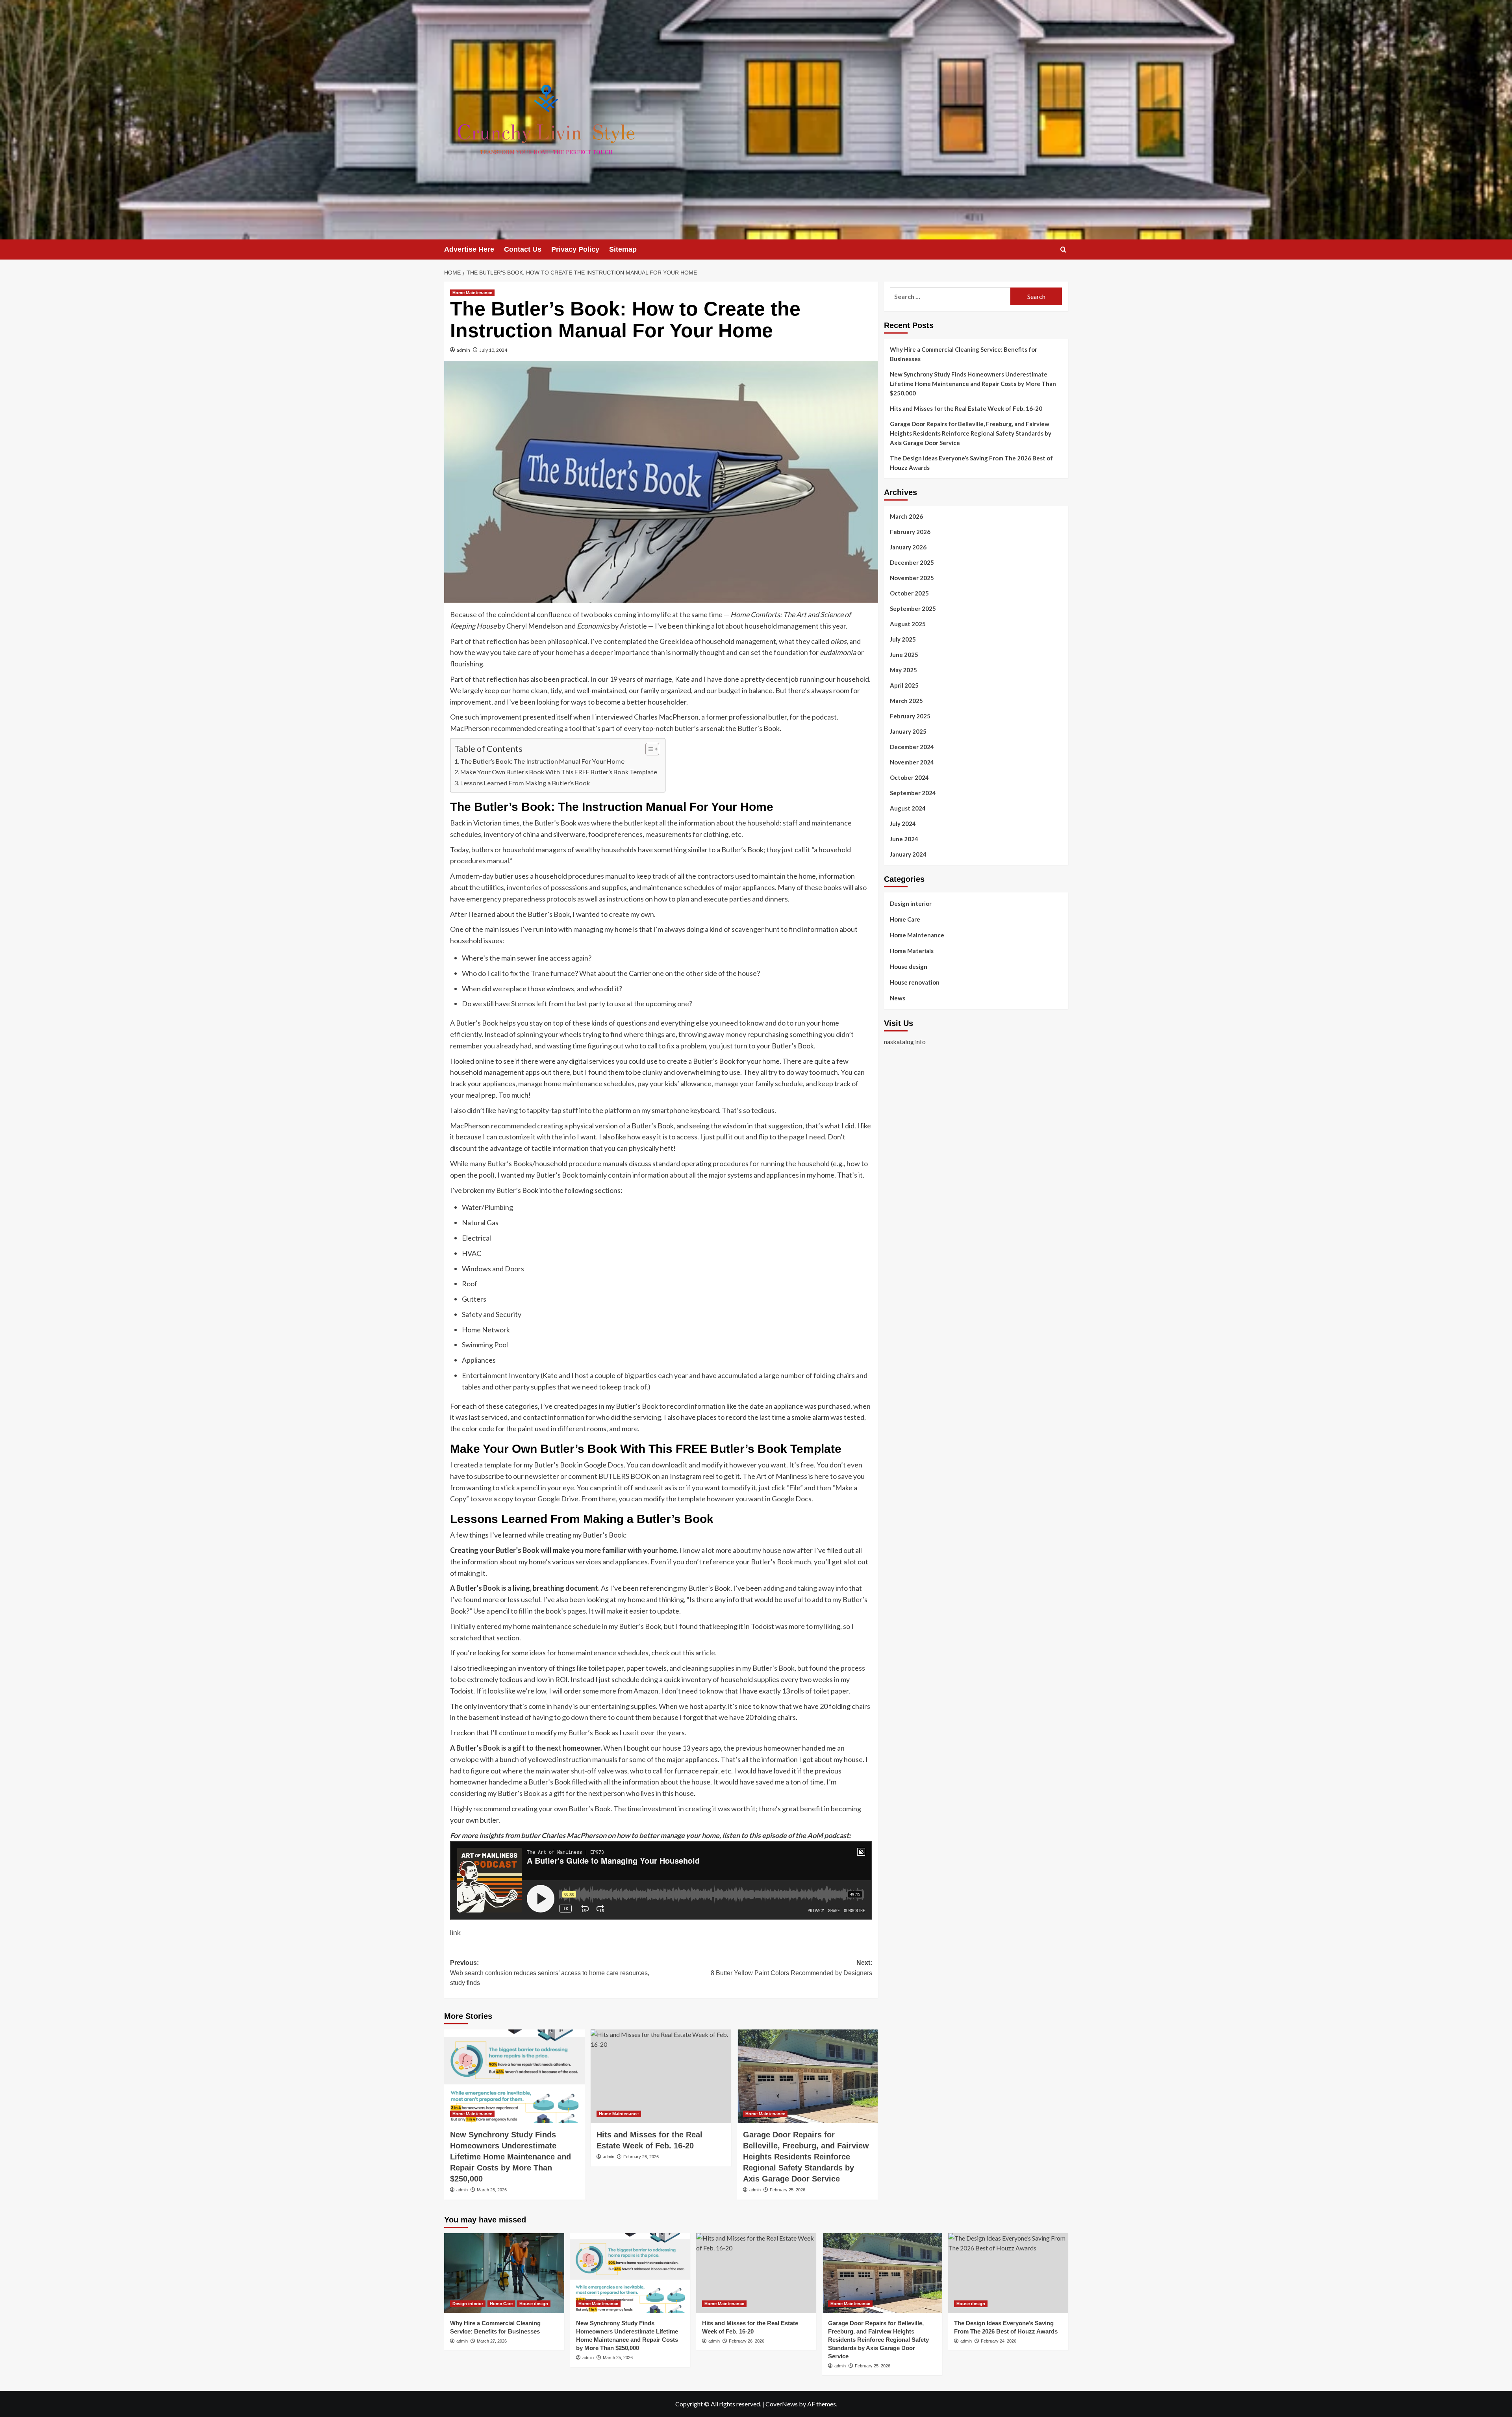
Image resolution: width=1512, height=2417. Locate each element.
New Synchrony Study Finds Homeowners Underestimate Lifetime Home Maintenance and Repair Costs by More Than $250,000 (510, 2157)
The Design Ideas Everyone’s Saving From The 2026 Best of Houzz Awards (971, 463)
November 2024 (912, 762)
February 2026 (910, 532)
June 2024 (904, 839)
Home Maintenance (472, 293)
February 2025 (910, 716)
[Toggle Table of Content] (648, 749)
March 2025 (906, 701)
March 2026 (906, 516)
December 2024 (912, 747)
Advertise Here (469, 249)
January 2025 (908, 731)
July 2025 (903, 639)
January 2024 (908, 854)
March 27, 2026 (492, 2341)
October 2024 (909, 777)
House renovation (915, 982)
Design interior (911, 903)
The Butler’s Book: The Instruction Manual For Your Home (542, 761)
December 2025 (912, 562)
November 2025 (912, 578)
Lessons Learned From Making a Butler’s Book (525, 783)
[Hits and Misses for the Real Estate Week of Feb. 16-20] (661, 2076)
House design (909, 966)
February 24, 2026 (999, 2341)
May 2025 (903, 670)
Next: (791, 1968)
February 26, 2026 (641, 2157)
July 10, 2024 (493, 350)
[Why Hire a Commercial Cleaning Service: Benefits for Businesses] (504, 2273)
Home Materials (912, 951)
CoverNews (782, 2404)
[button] (1063, 249)
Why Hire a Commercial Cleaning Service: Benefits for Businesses (964, 354)
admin (463, 350)
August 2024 (908, 808)
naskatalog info (905, 1042)
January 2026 (908, 547)
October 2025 (909, 593)
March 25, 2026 (492, 2190)
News (898, 998)
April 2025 (904, 685)
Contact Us (523, 249)
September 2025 (913, 608)
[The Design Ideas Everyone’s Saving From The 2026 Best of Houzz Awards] (1008, 2273)
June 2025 (904, 655)
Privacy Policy (575, 249)
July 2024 (903, 824)
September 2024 (913, 793)
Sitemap (623, 249)
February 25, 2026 (787, 2190)
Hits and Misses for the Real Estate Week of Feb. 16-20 (966, 408)
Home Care (905, 919)
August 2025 (908, 624)
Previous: (550, 1973)
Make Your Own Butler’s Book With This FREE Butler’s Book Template (559, 772)
